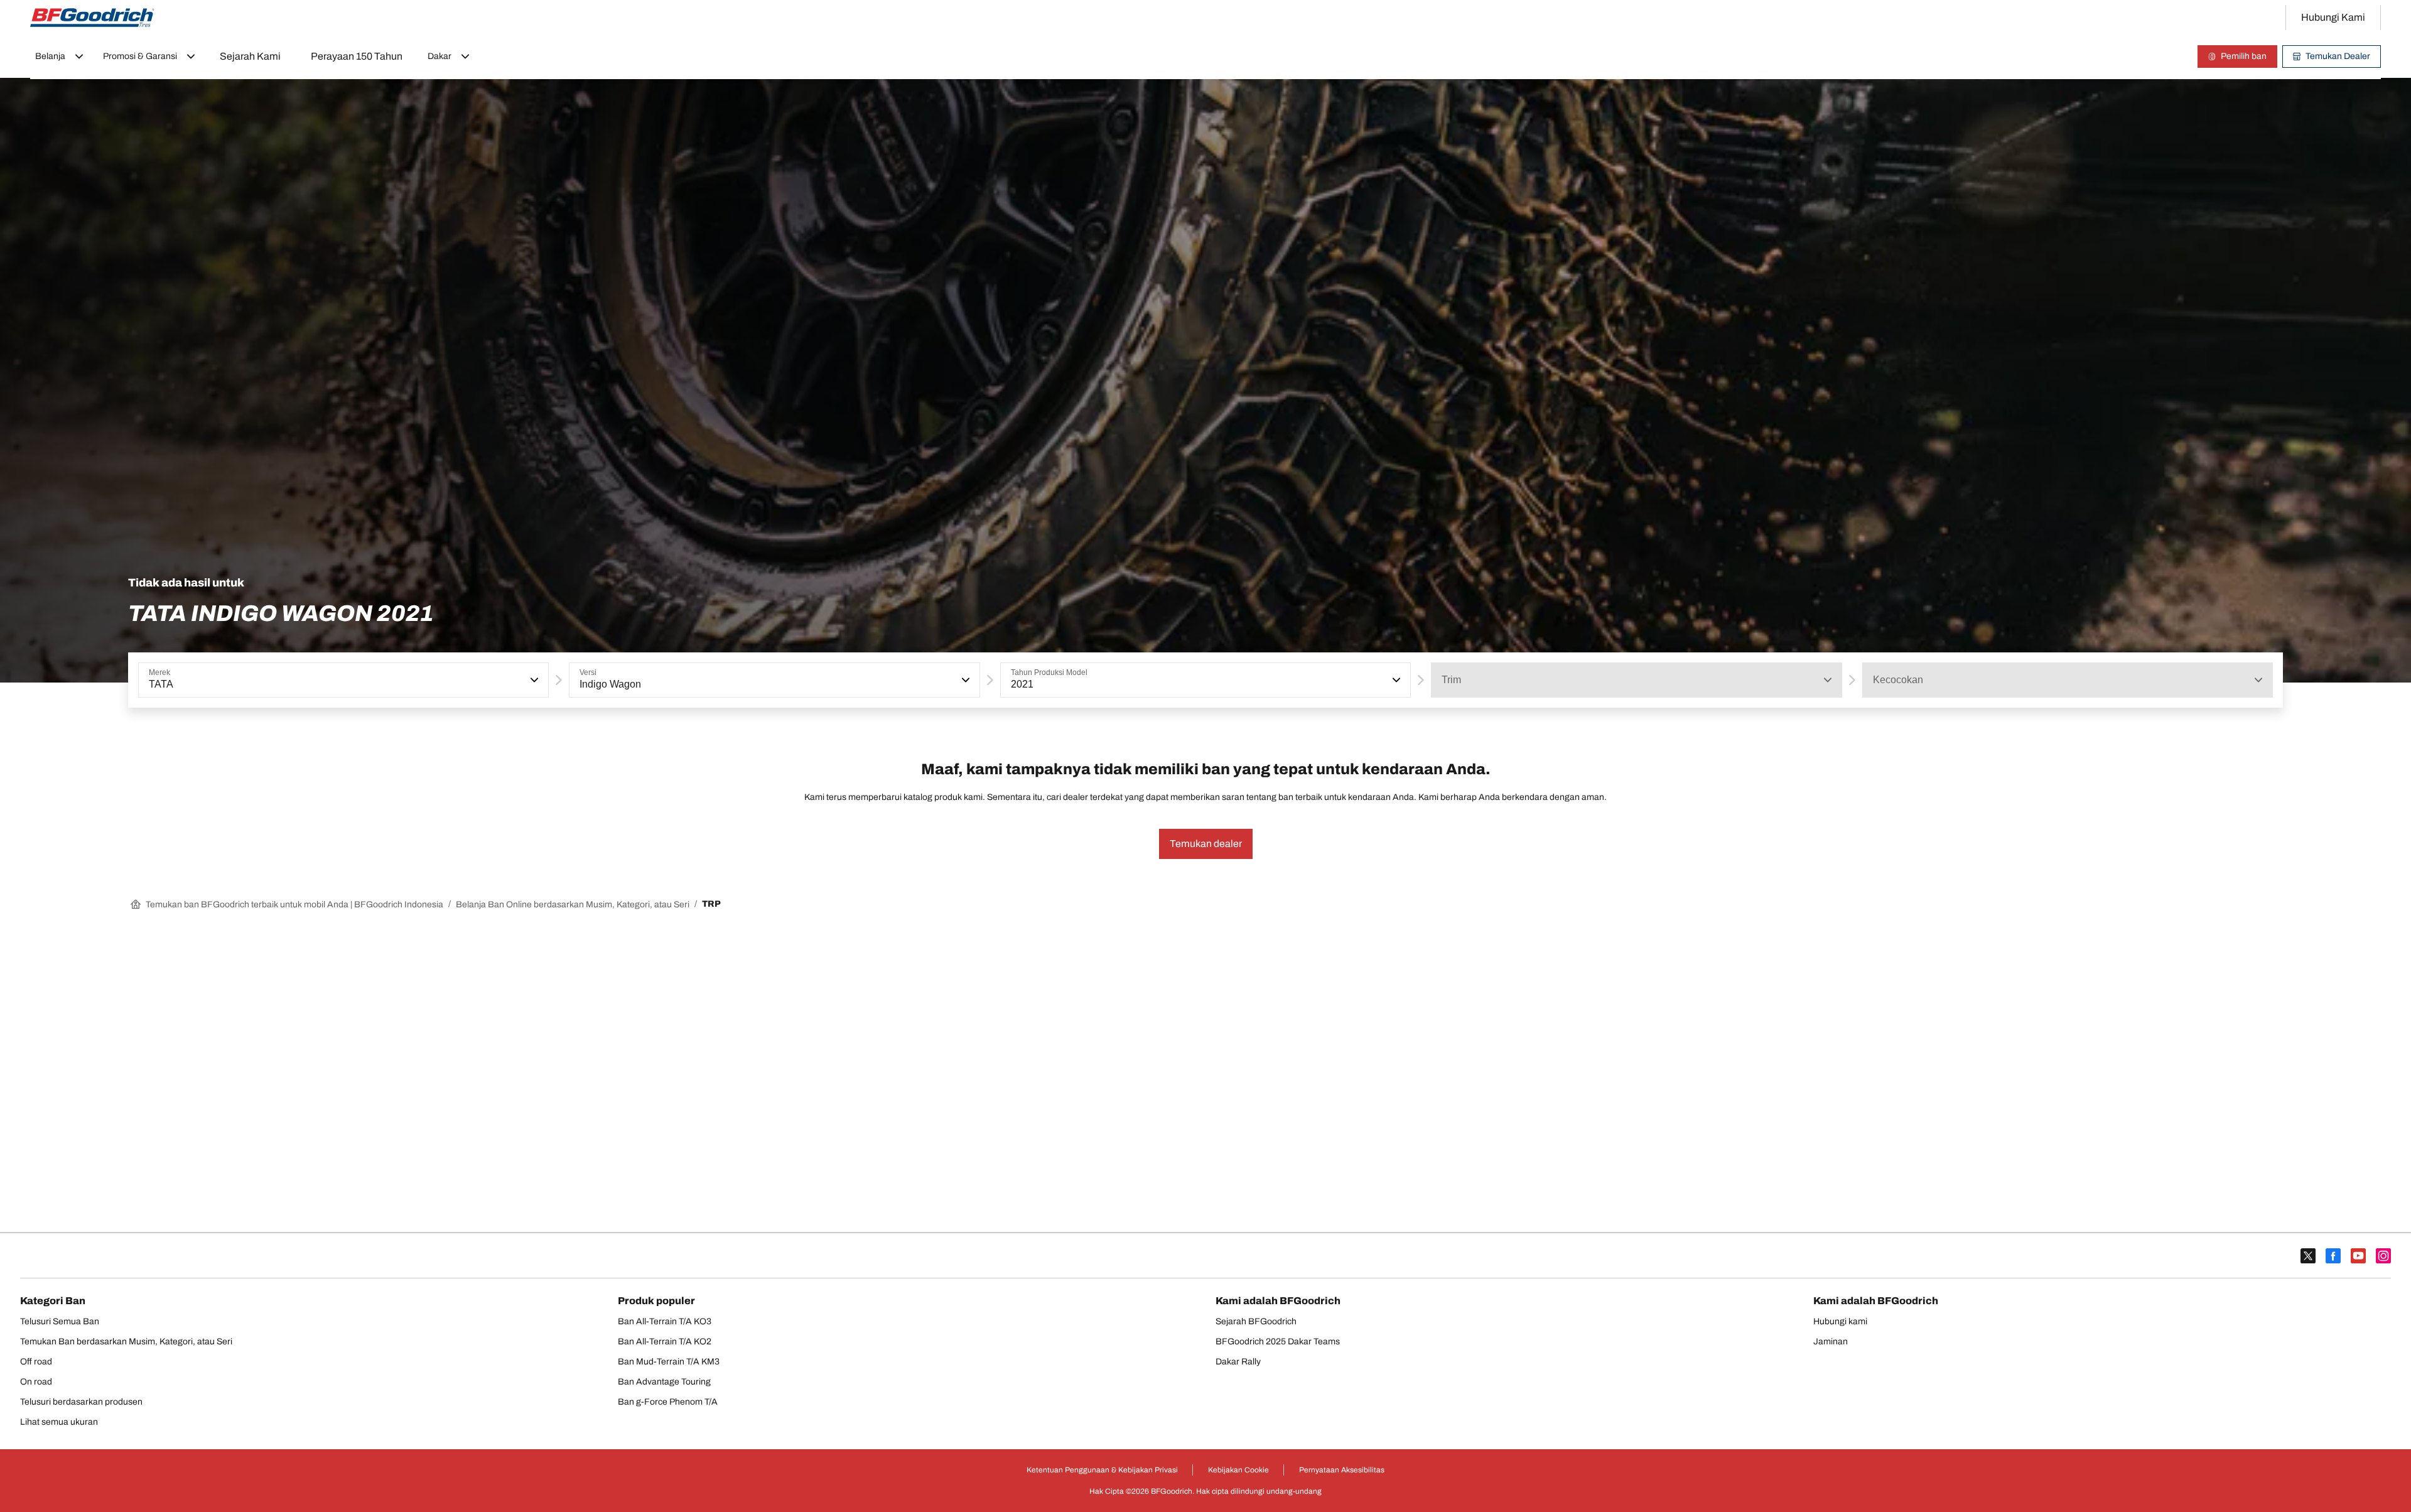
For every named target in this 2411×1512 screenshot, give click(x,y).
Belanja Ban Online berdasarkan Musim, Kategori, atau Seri (573, 904)
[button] (533, 680)
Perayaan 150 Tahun (357, 56)
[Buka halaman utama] (92, 18)
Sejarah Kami (250, 56)
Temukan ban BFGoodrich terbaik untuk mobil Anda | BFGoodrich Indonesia (294, 904)
